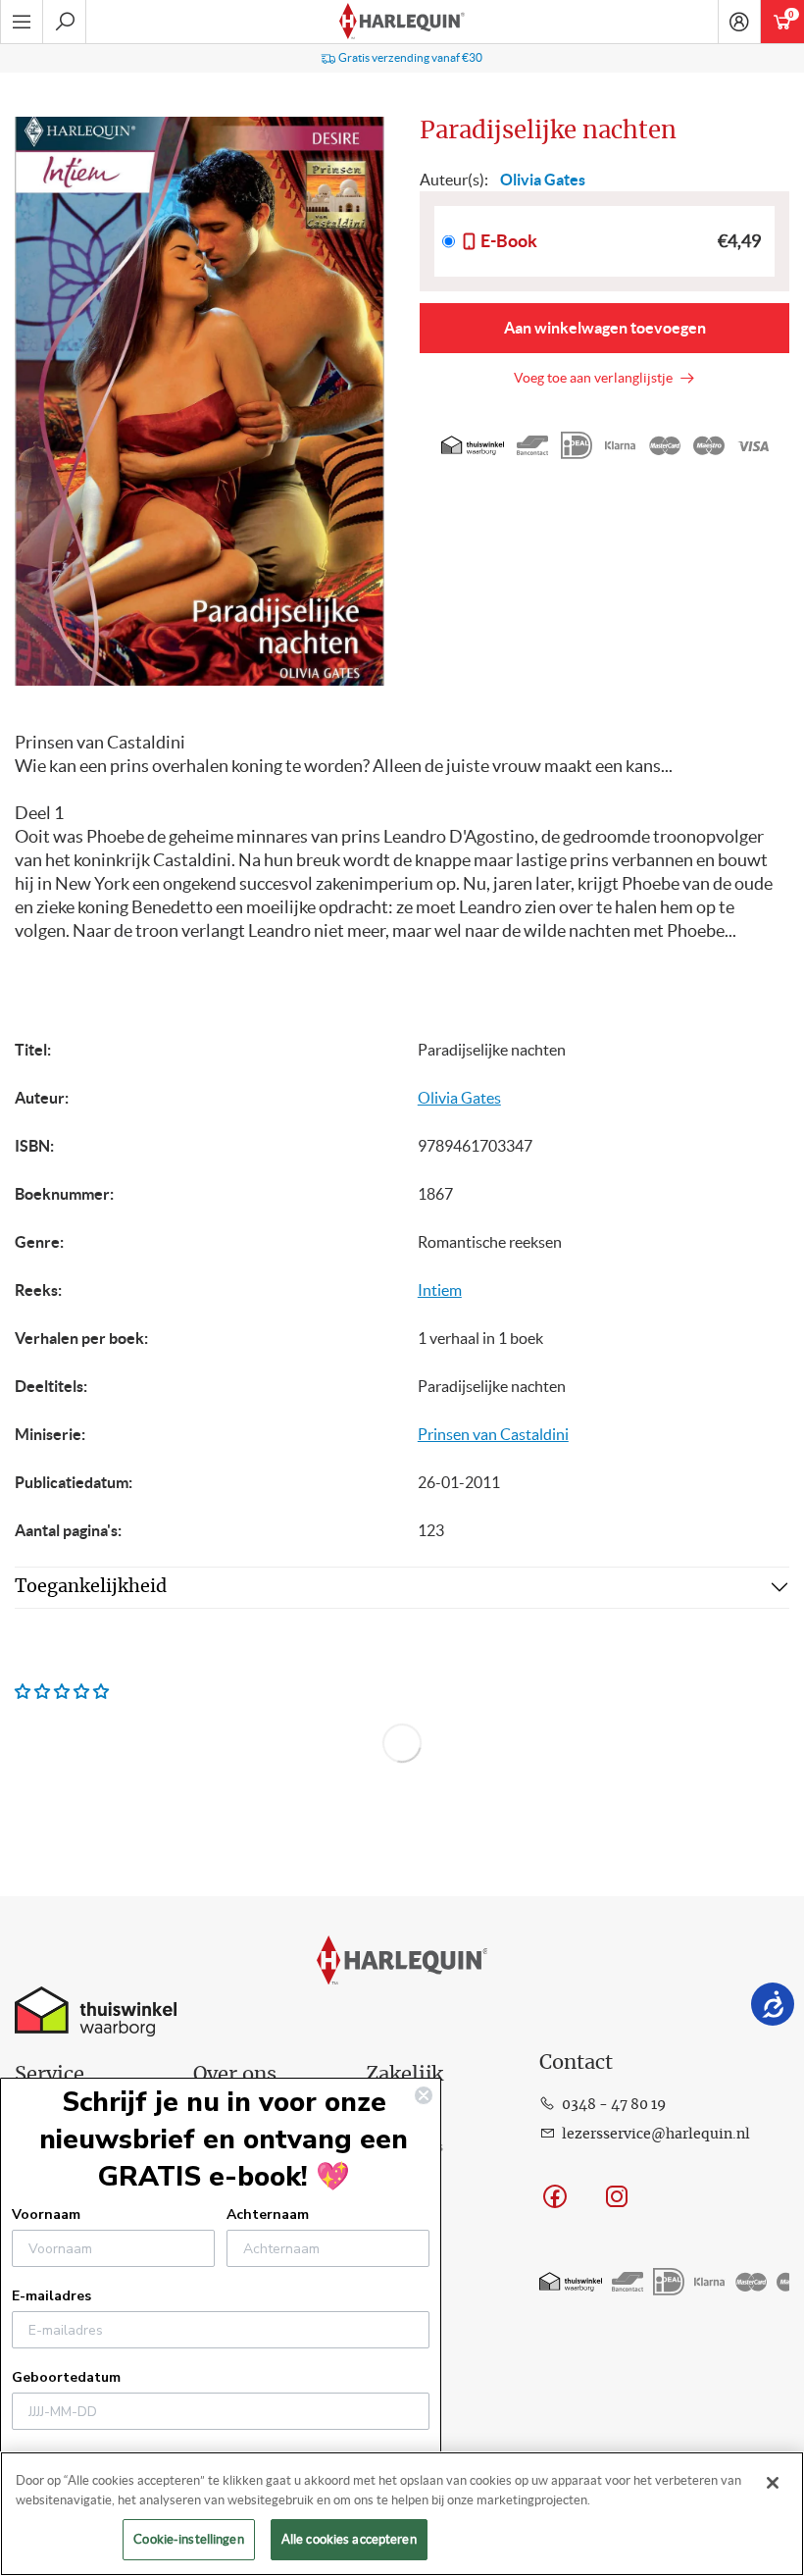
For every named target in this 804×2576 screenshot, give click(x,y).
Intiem (440, 1290)
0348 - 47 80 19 (614, 2105)
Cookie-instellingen (188, 2539)
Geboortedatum (66, 2377)
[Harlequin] (402, 22)
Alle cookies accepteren (349, 2539)
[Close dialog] (424, 2095)
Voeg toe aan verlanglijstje (596, 378)
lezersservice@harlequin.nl (656, 2135)
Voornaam (46, 2215)
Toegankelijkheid (91, 1587)
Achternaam (268, 2215)
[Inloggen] (739, 22)
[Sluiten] (773, 2483)
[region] (402, 2514)
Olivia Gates (459, 1098)
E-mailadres (51, 2296)
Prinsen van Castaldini (493, 1434)
